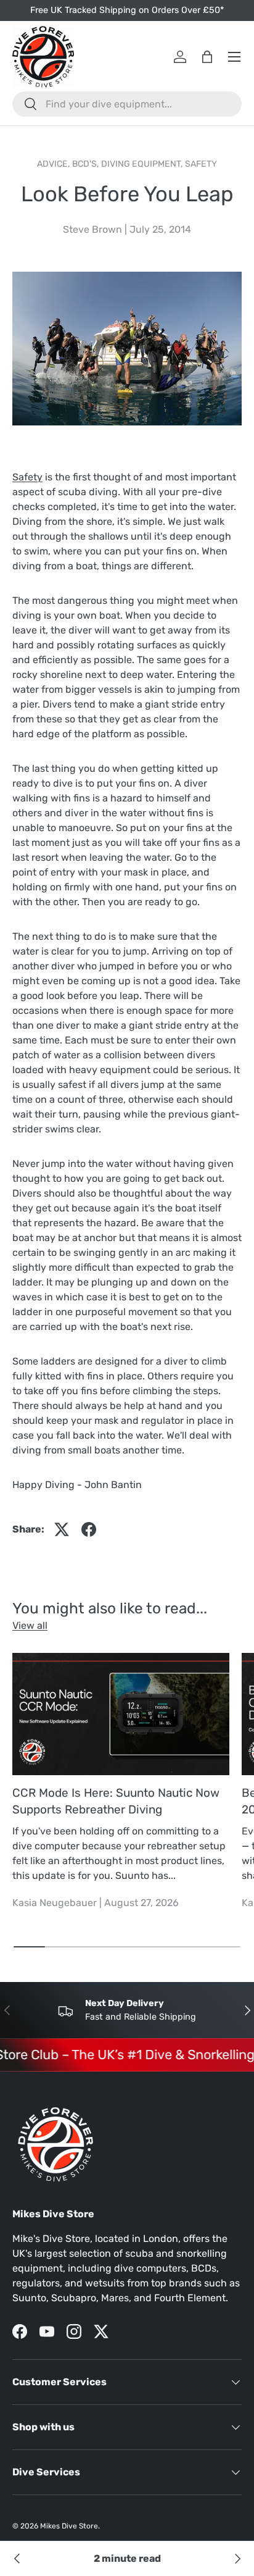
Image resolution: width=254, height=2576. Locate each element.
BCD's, (87, 164)
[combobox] (127, 104)
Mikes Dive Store (69, 2526)
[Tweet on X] (62, 1529)
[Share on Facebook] (89, 1529)
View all (30, 1625)
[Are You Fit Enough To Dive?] (237, 2559)
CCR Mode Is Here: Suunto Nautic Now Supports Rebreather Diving (116, 1801)
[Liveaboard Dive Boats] (17, 2559)
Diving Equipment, (143, 164)
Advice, (55, 164)
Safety (201, 164)
